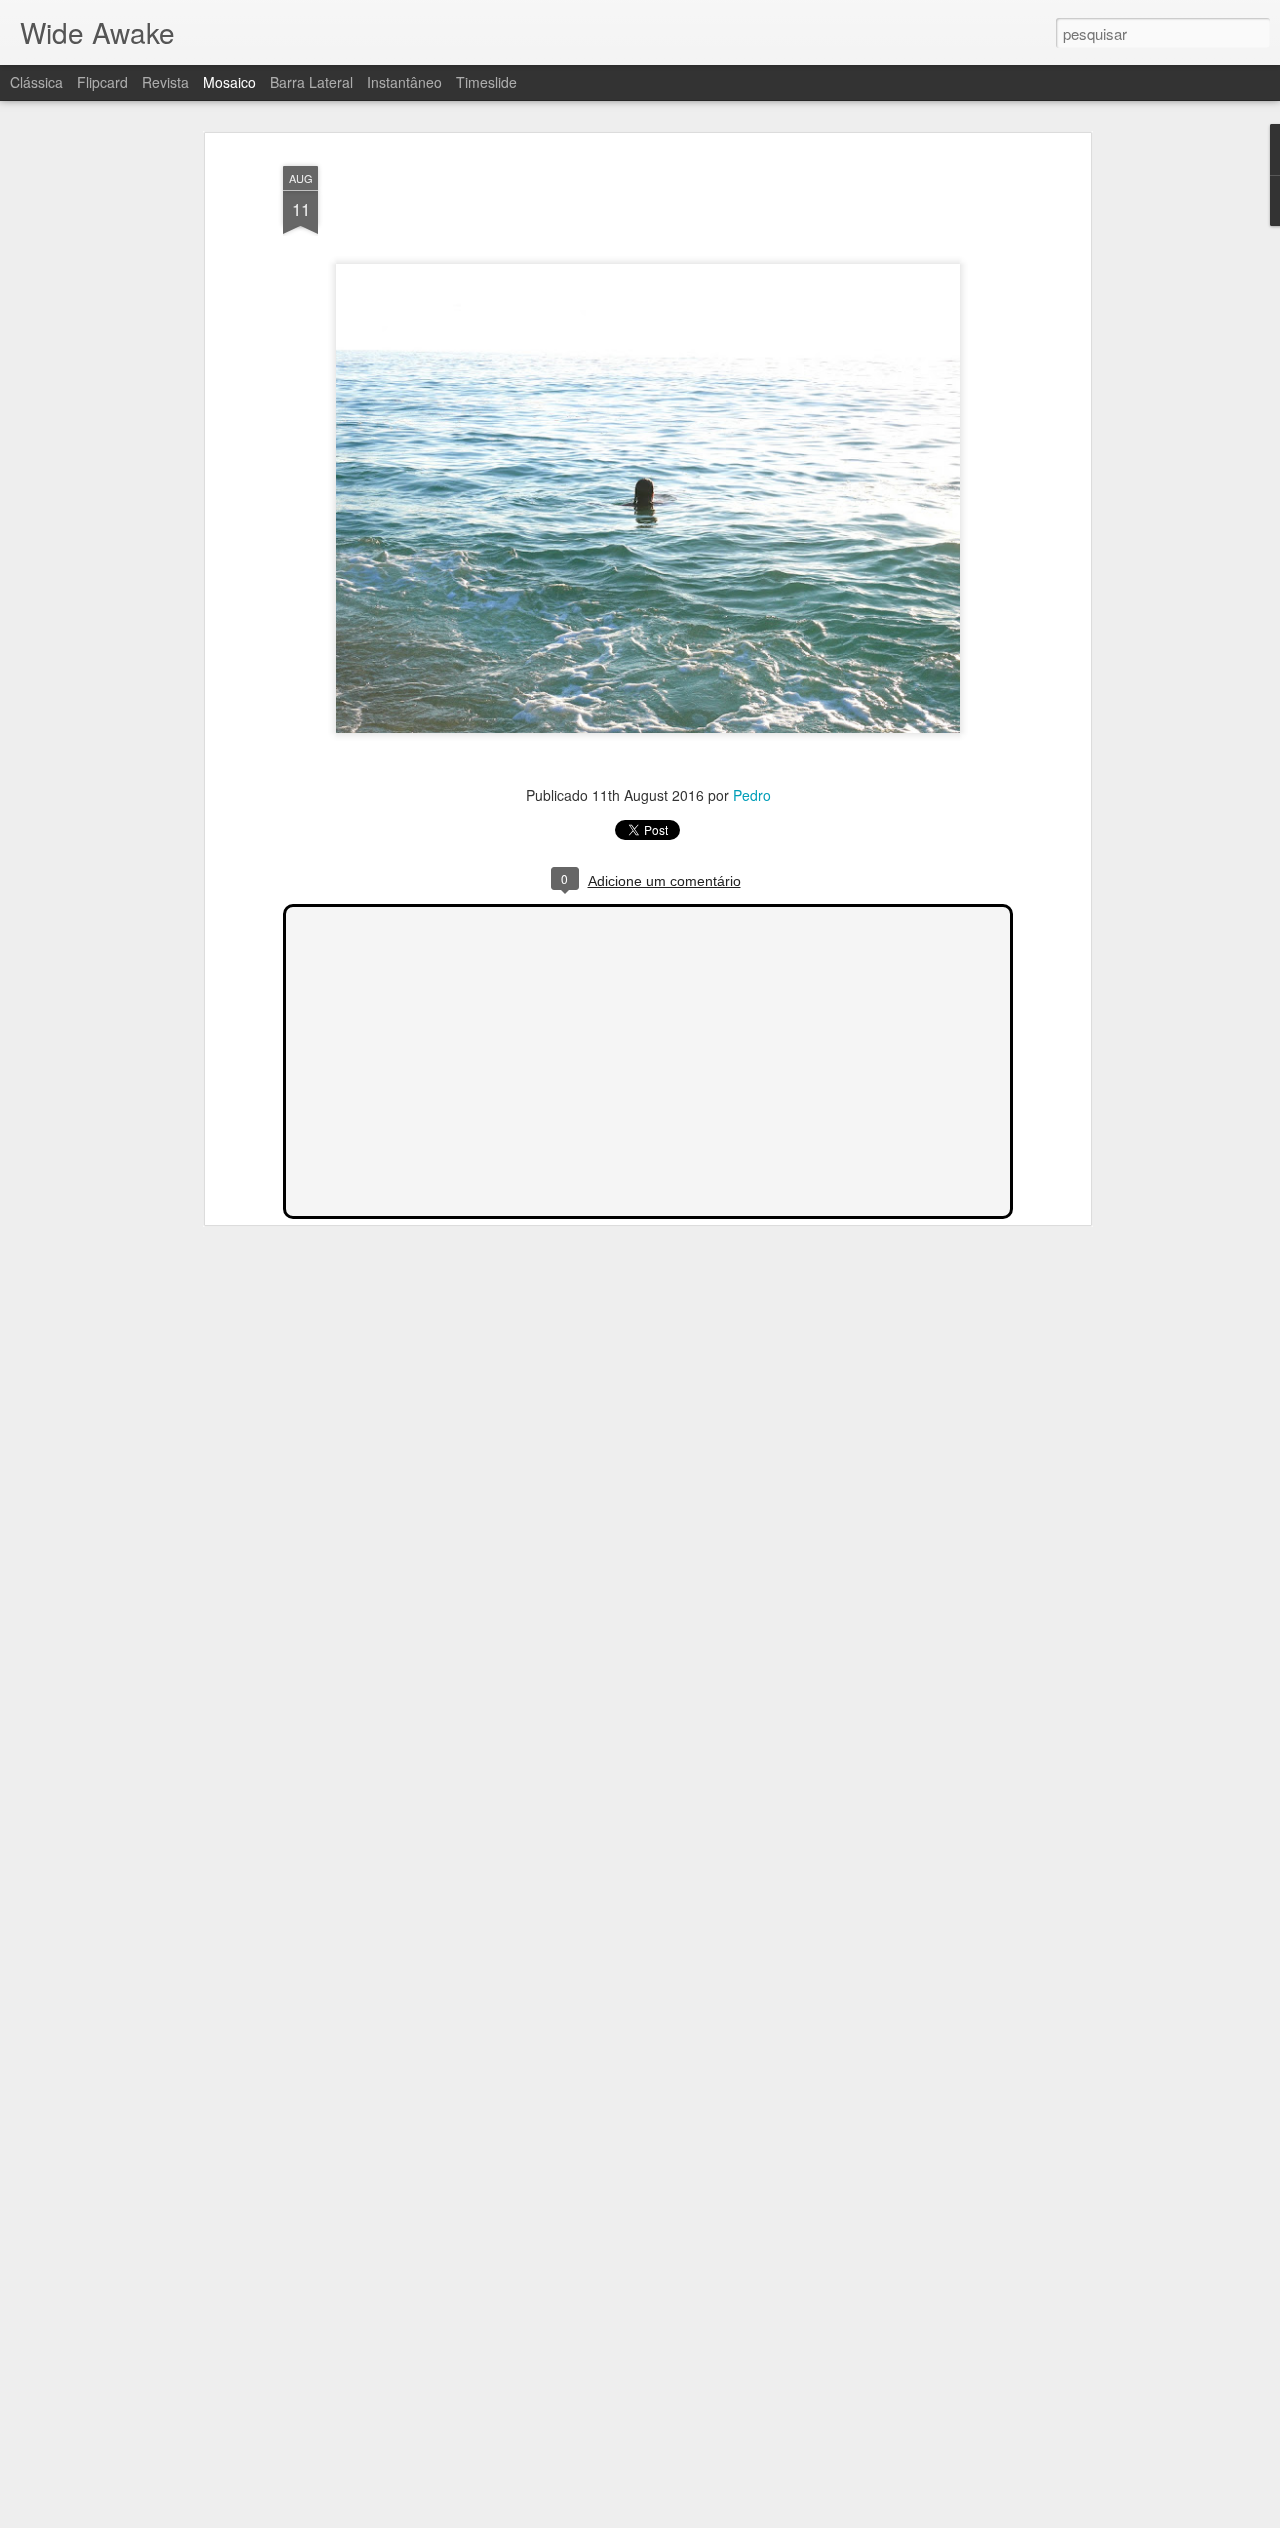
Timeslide (486, 82)
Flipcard (102, 82)
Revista (165, 82)
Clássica (36, 82)
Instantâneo (404, 82)
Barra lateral (311, 82)
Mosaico (229, 82)
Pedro (752, 795)
